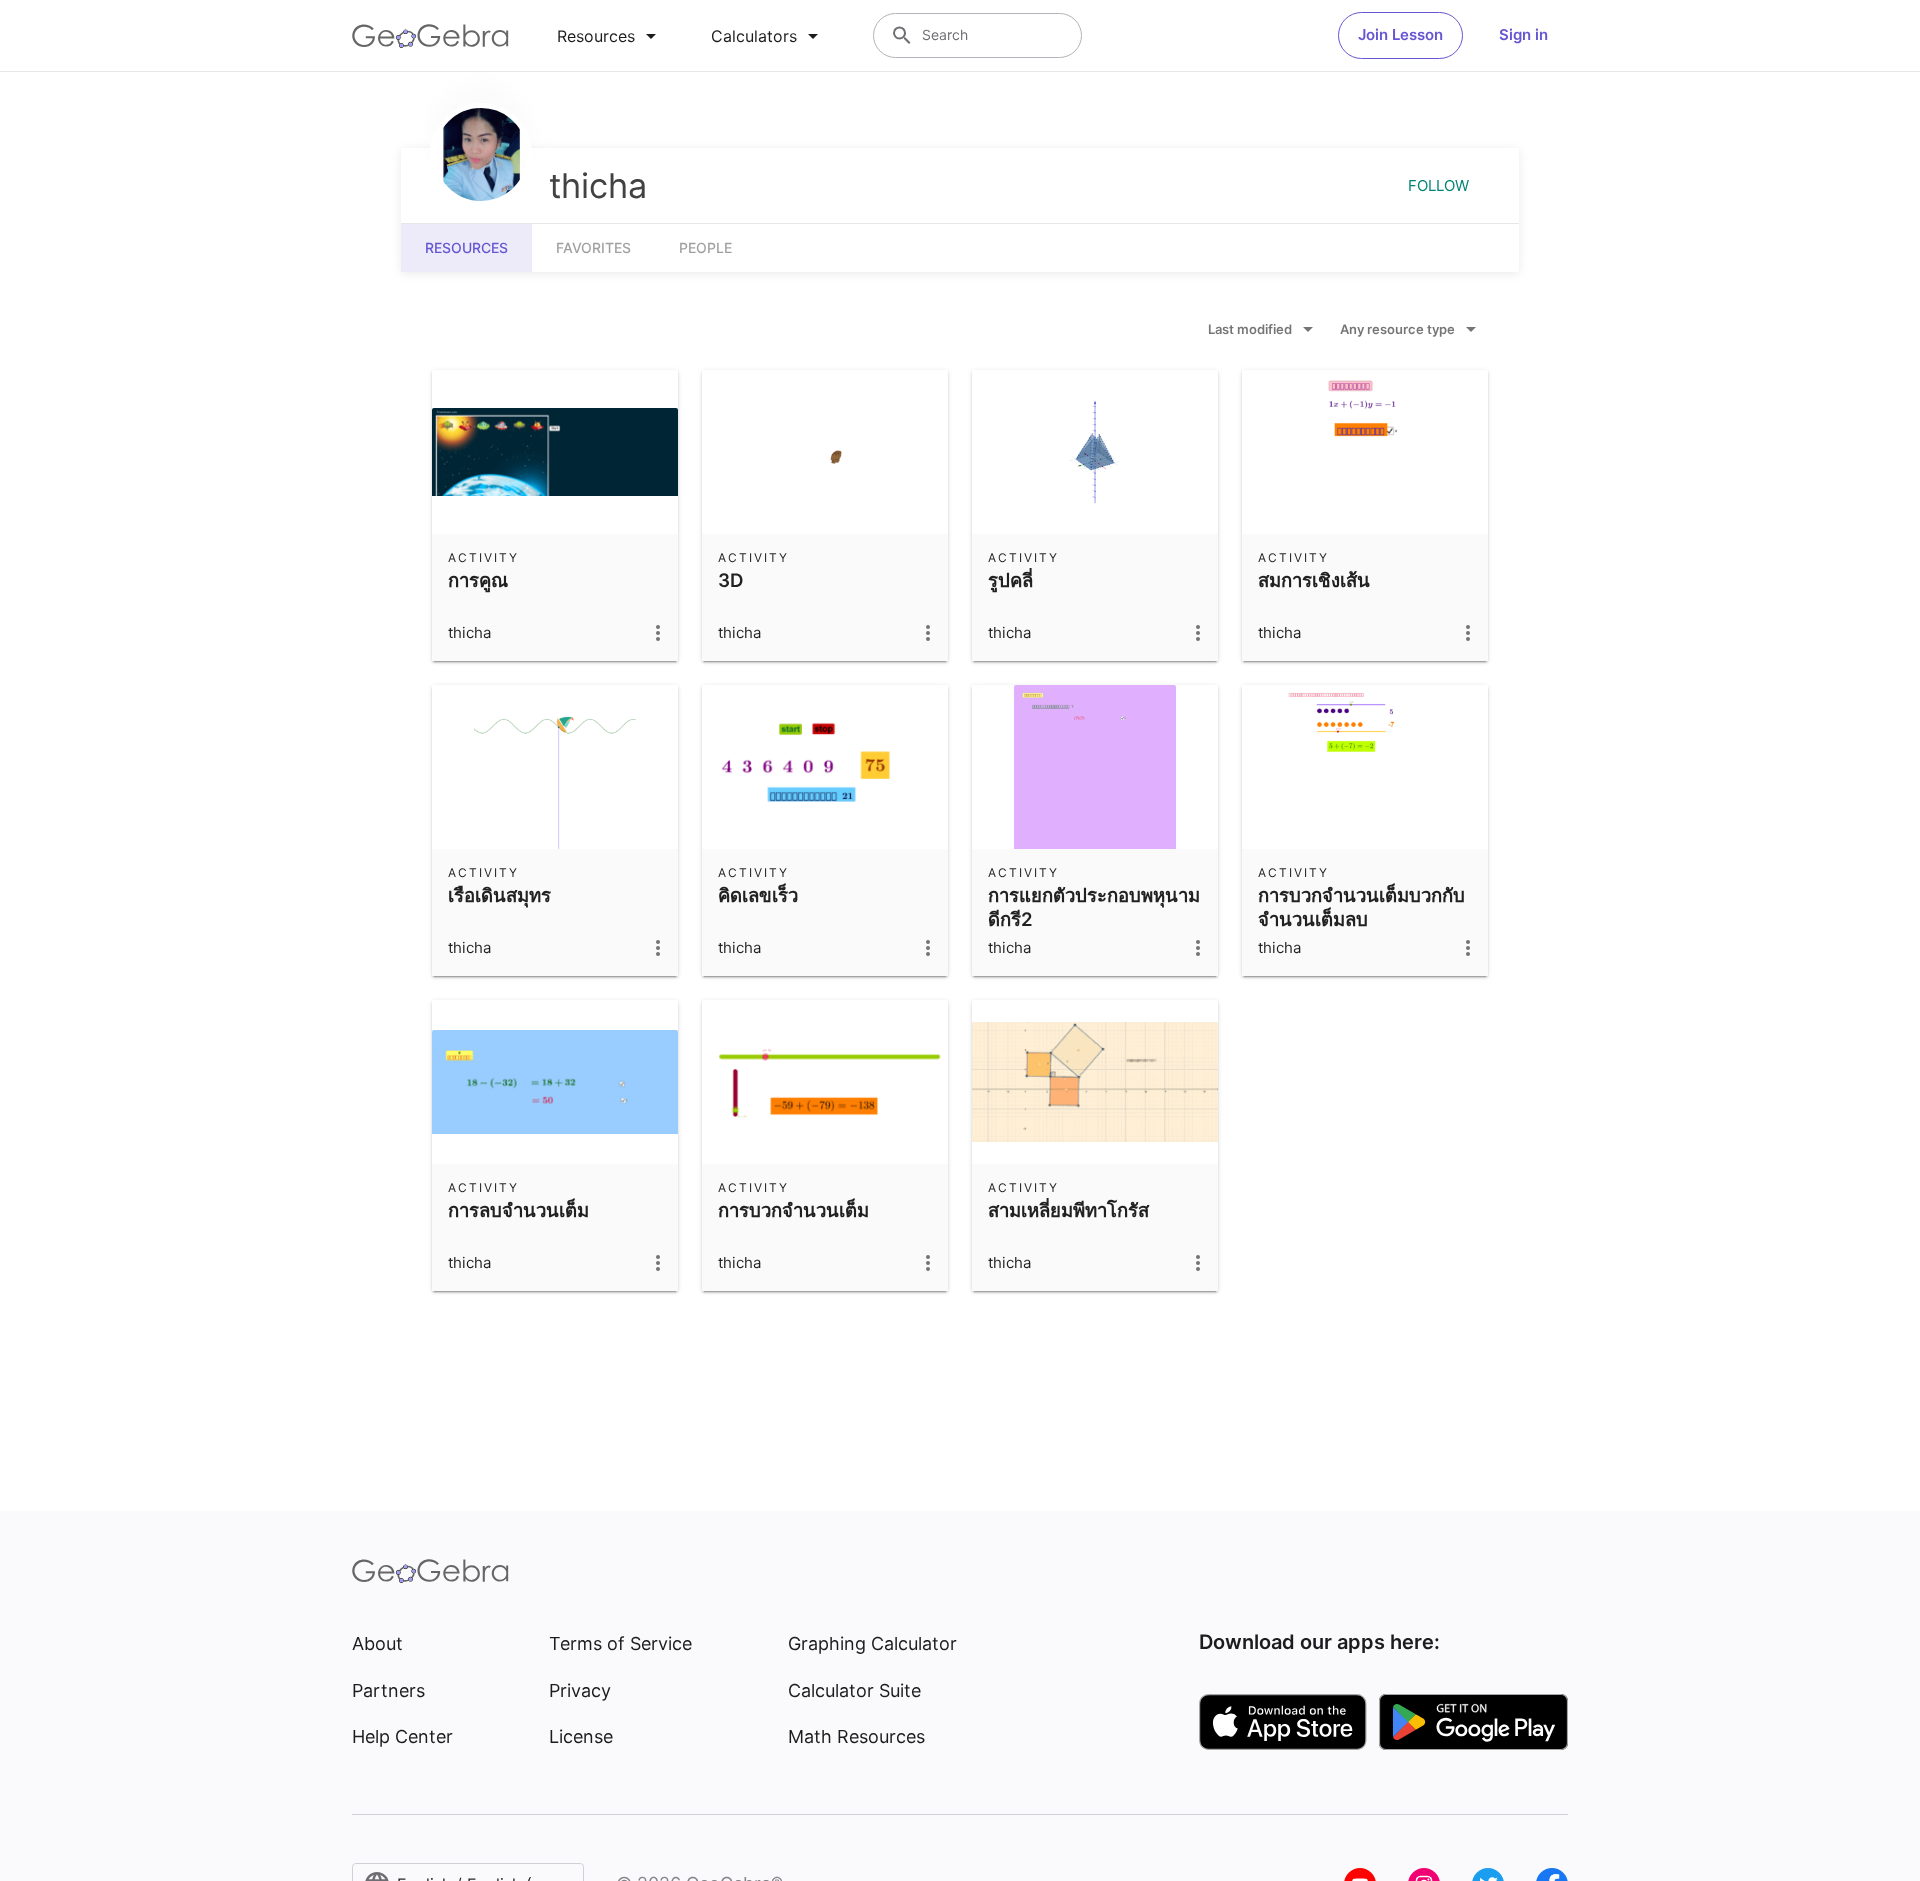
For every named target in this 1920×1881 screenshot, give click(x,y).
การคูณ (478, 580)
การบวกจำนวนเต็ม (793, 1210)
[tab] (610, 36)
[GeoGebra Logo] (430, 36)
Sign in (1523, 34)
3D (730, 580)
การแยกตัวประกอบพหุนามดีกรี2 (1094, 907)
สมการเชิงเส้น (1314, 580)
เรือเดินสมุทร (499, 895)
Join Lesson (1400, 34)
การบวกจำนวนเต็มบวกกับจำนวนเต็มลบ (1361, 907)
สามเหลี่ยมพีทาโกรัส (1068, 1210)
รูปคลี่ (1010, 580)
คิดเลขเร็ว (758, 895)
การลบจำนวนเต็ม (518, 1210)
